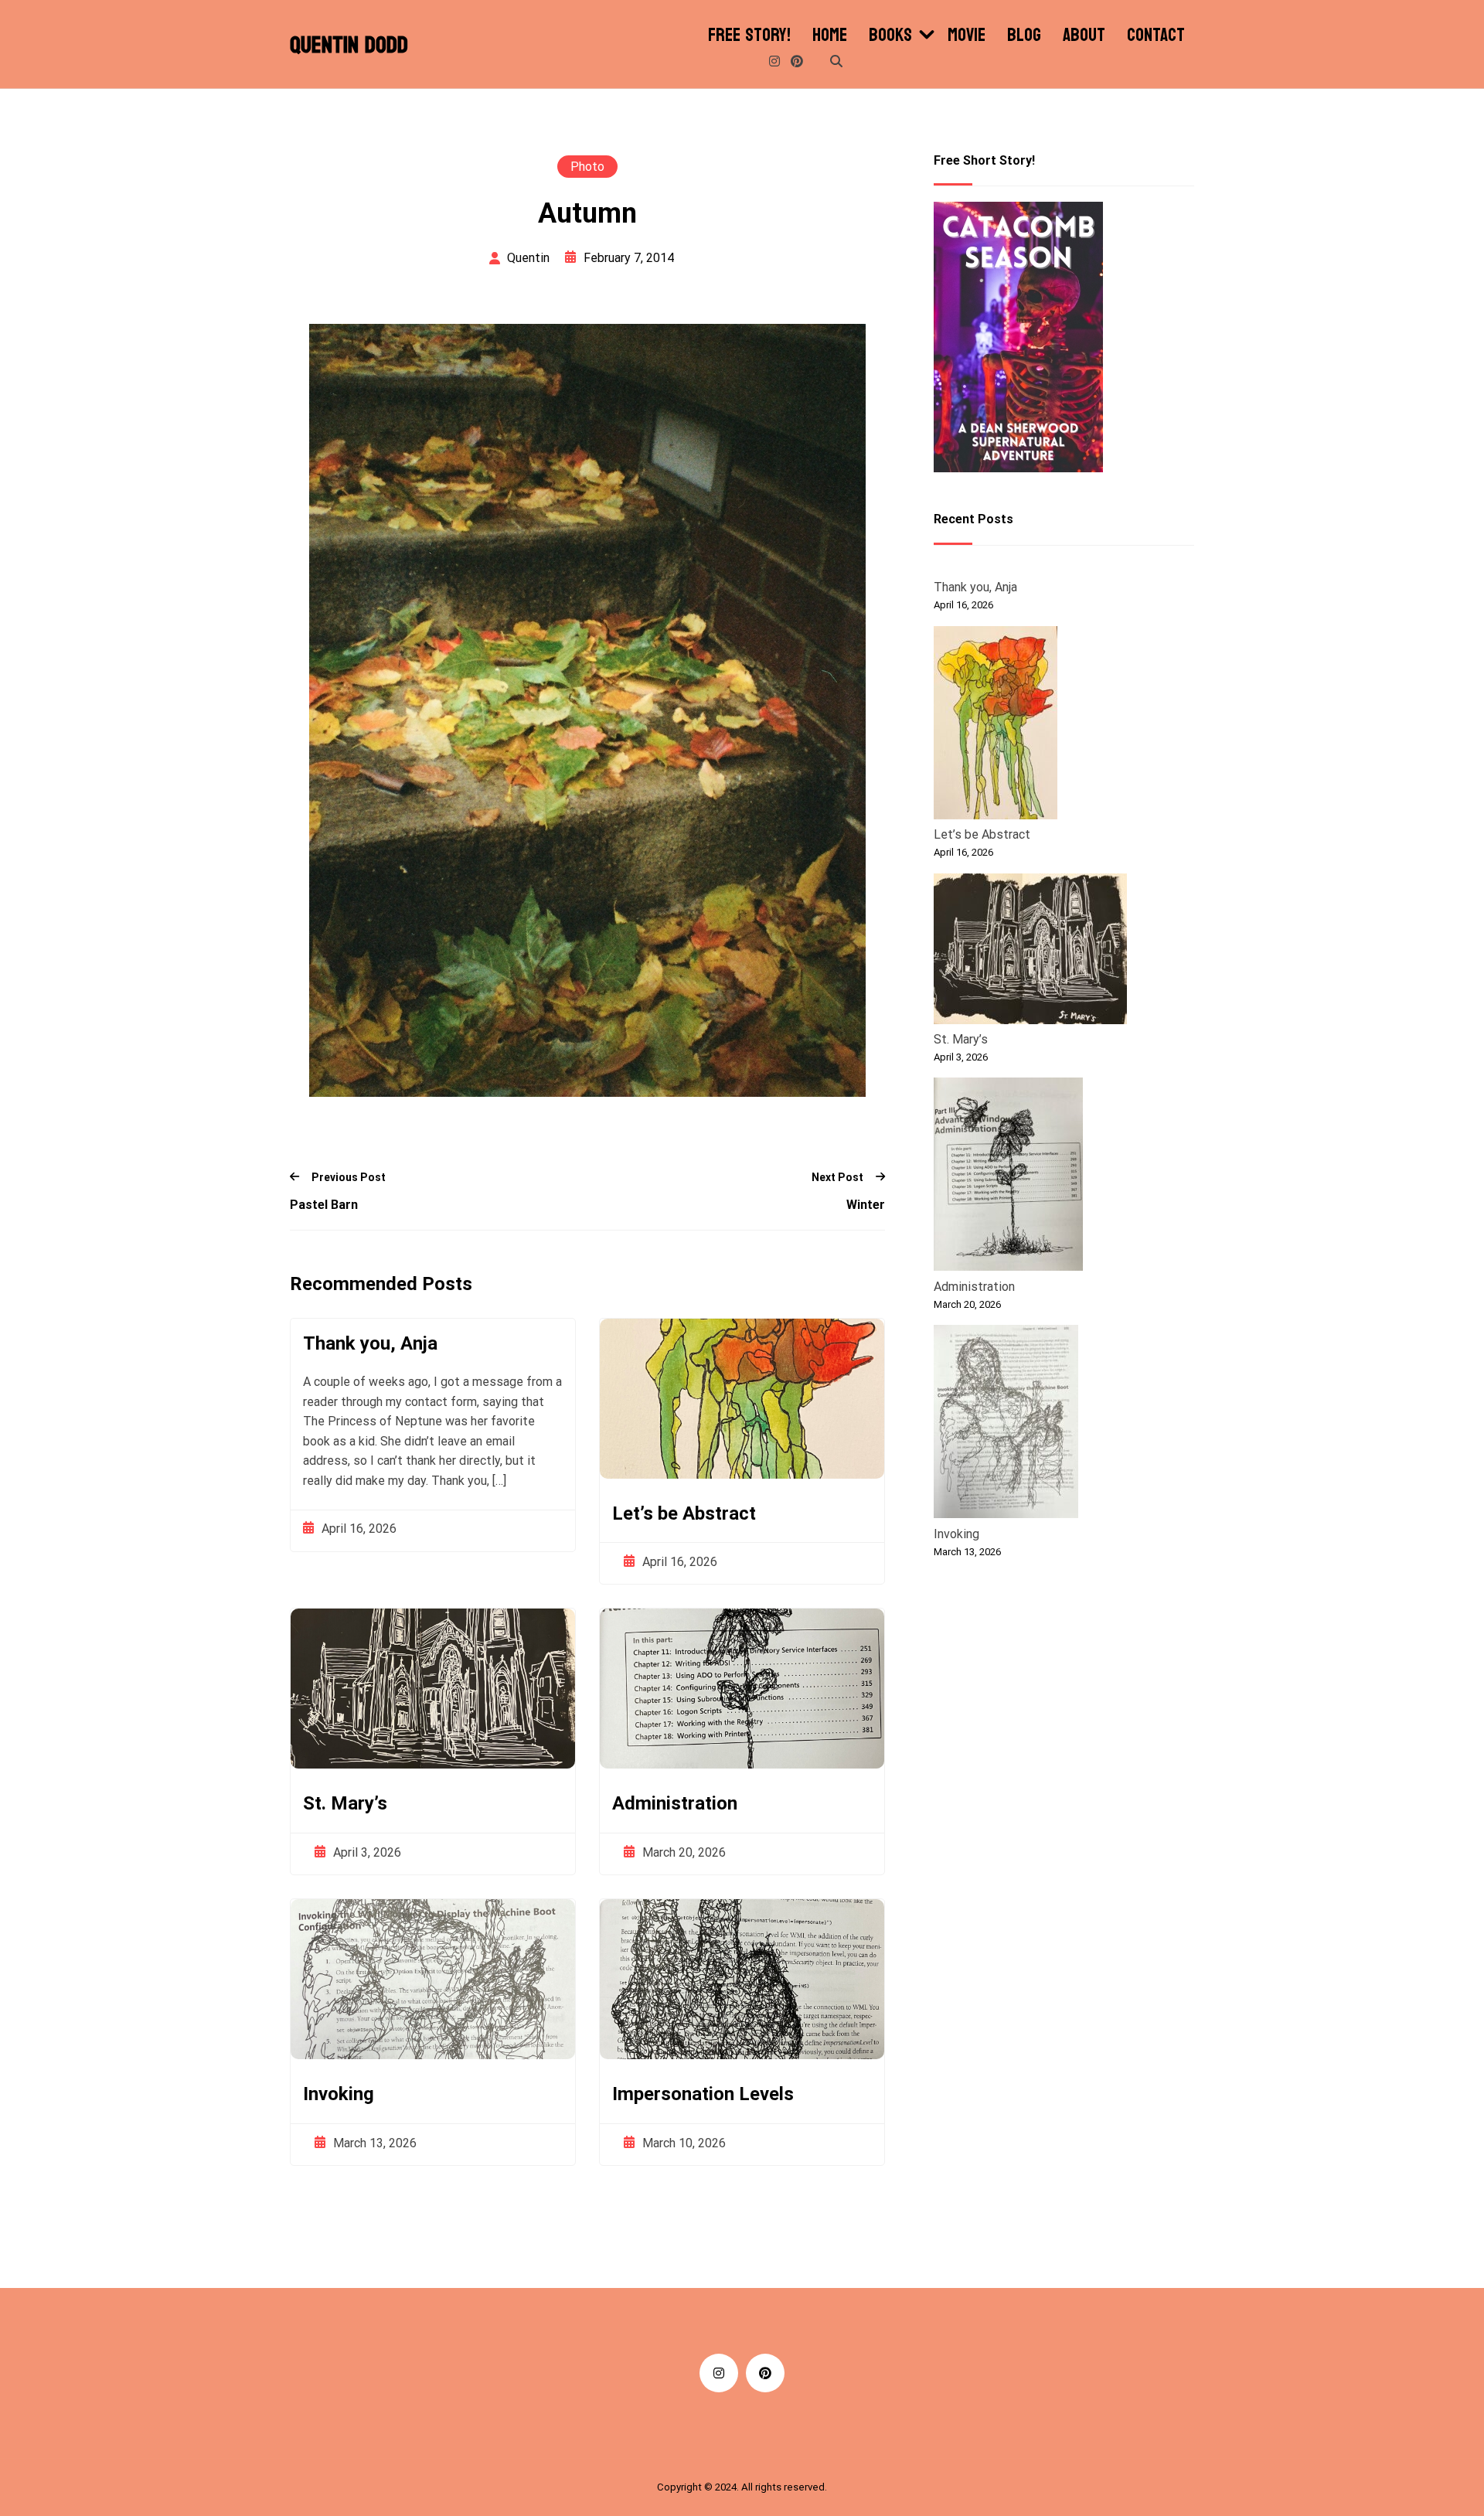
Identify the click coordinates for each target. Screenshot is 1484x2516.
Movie (967, 36)
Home (830, 36)
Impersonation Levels (703, 2094)
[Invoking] (1006, 1425)
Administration (675, 1803)
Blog (1024, 36)
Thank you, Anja (370, 1343)
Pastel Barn (324, 1205)
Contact (1156, 36)
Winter (866, 1205)
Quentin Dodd (349, 46)
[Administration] (1008, 1177)
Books (890, 36)
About (1084, 36)
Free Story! (749, 36)
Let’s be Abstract (684, 1513)
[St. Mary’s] (1030, 951)
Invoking (339, 2094)
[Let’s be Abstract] (996, 725)
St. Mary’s (345, 1803)
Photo (587, 167)
